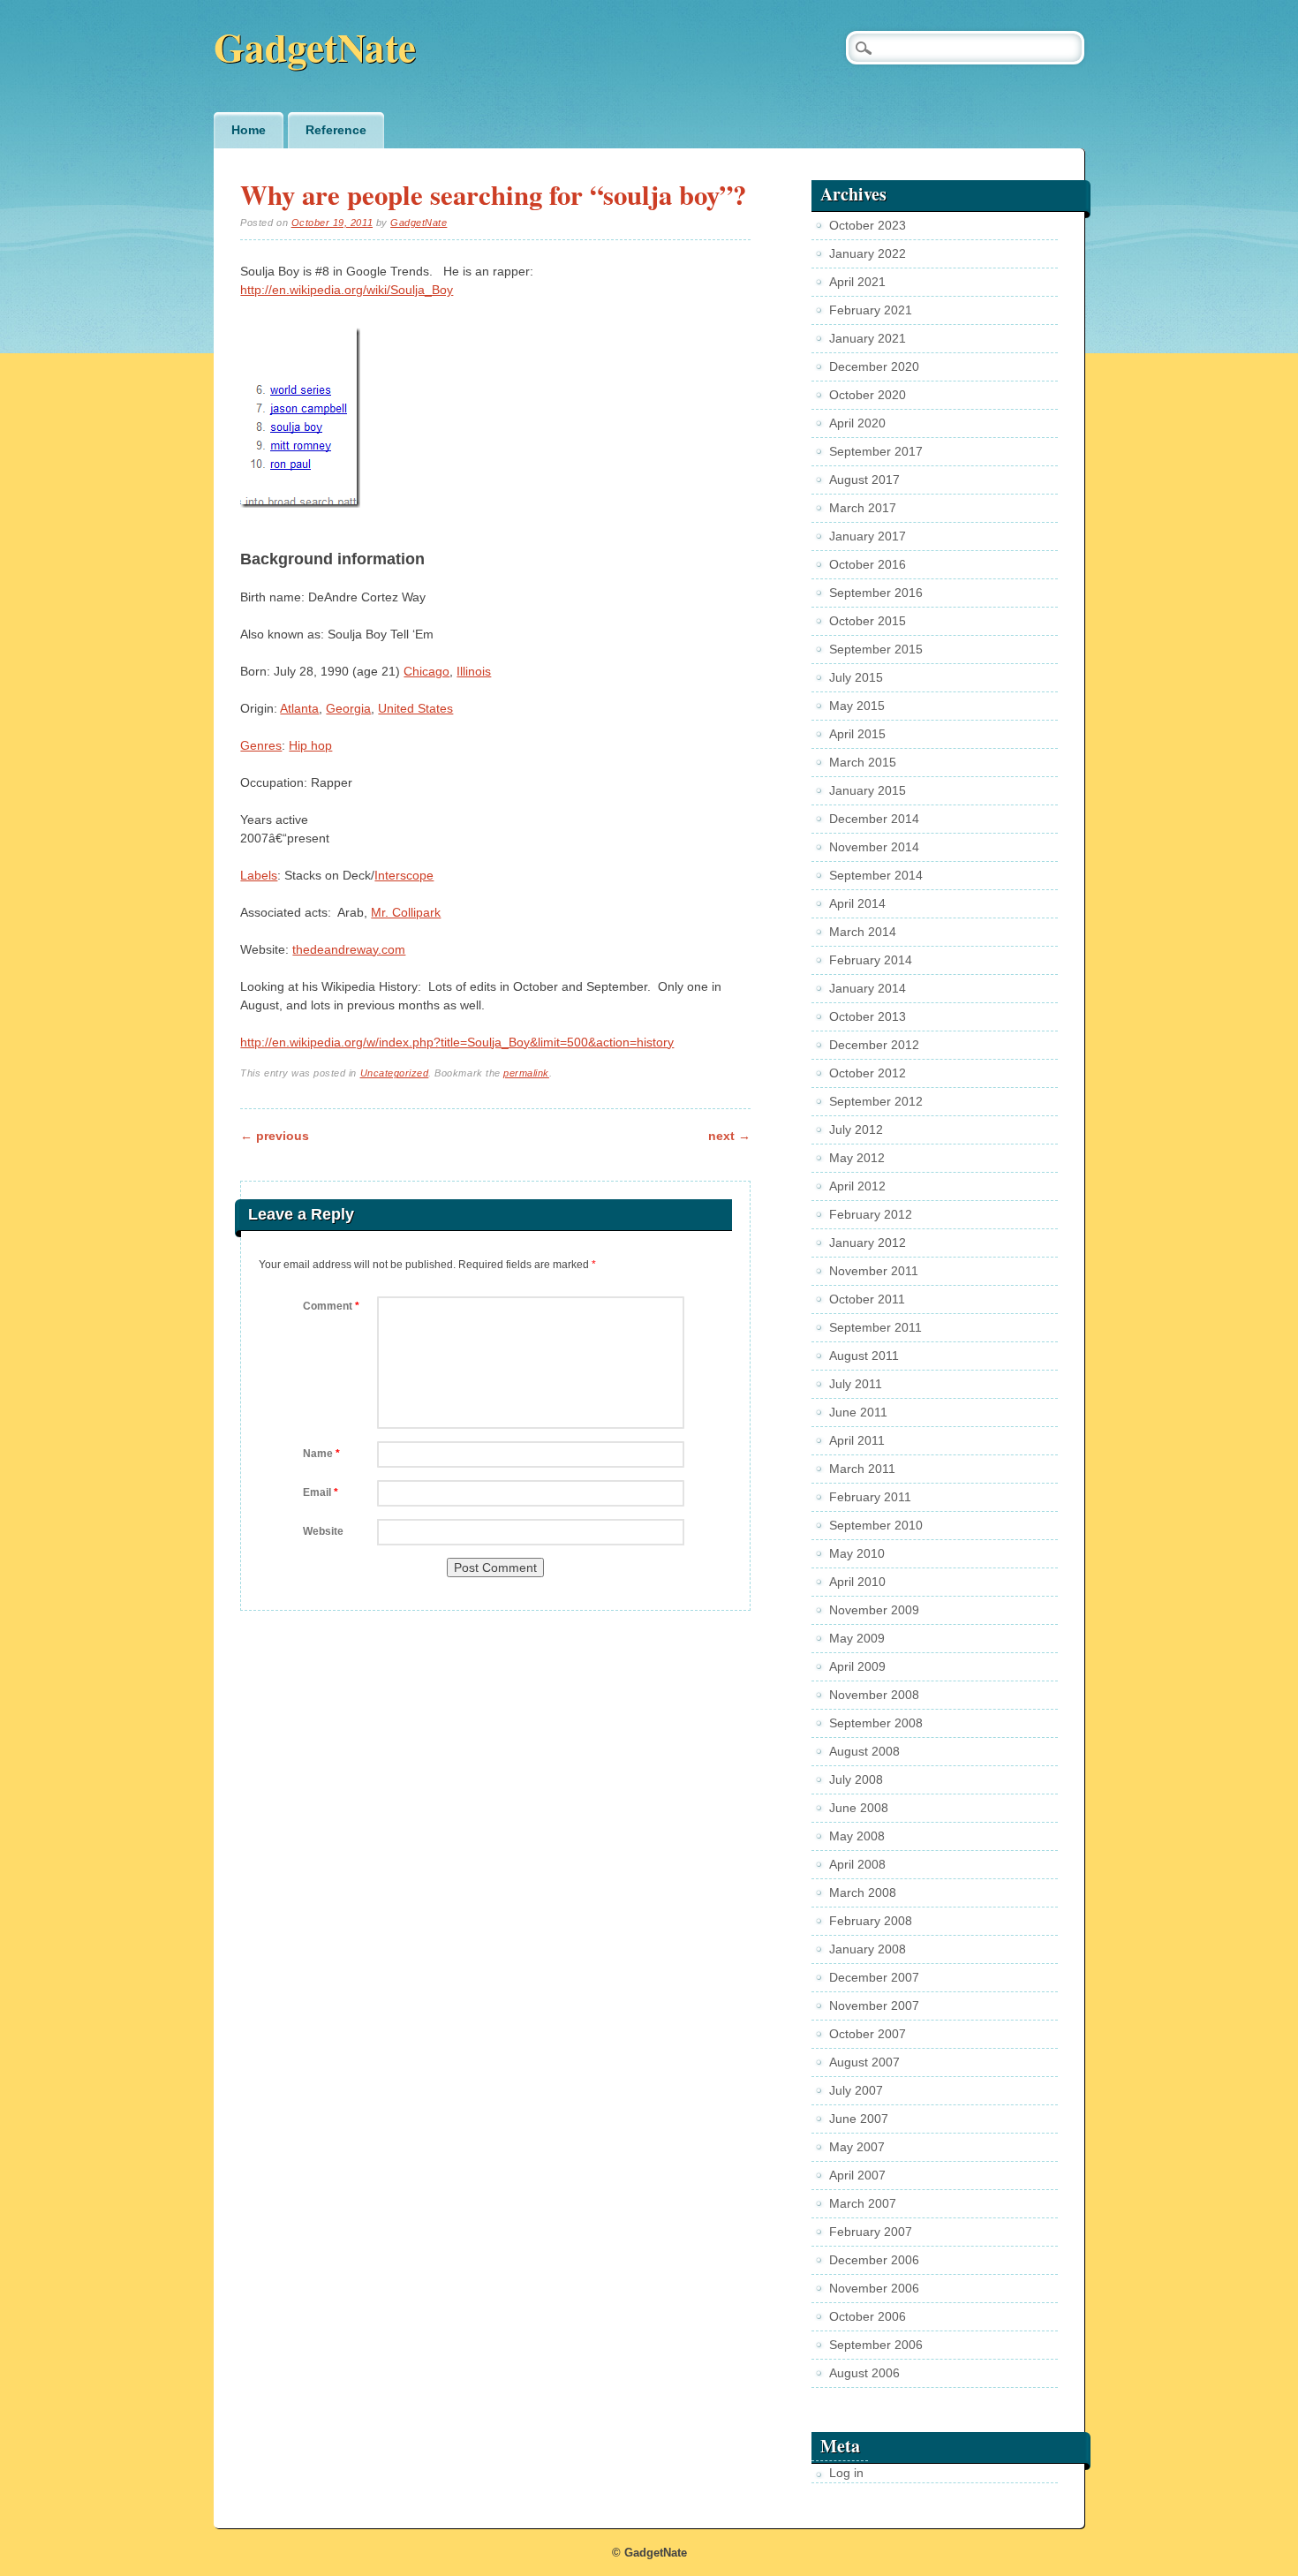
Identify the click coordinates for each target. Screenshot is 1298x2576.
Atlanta (299, 708)
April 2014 (857, 903)
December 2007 (874, 1977)
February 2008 (871, 1921)
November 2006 (874, 2288)
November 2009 (874, 1610)
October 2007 (868, 2034)
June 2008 (859, 1808)
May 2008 (857, 1836)
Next (729, 1136)
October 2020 (868, 395)
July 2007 (856, 2090)
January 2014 (868, 988)
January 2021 (868, 338)
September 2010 (876, 1525)
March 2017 (863, 508)
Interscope (404, 875)
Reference (336, 130)
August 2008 (864, 1751)
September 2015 (876, 649)
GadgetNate (315, 46)
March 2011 (862, 1469)
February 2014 (871, 960)
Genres (261, 745)
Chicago (426, 671)
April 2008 (857, 1864)
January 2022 (868, 253)
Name (321, 1454)
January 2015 (868, 790)
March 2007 (863, 2203)
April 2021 (857, 282)
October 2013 (868, 1016)
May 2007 (857, 2147)
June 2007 (859, 2119)
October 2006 (868, 2316)
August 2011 (864, 1356)
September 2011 (875, 1327)
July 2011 (856, 1384)
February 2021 (871, 310)
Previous (275, 1136)
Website (323, 1531)
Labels (259, 875)
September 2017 (876, 451)
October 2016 (868, 564)
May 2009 (857, 1638)
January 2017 (868, 536)
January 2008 (868, 1949)
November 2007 (874, 2006)
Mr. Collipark (406, 912)
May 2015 (857, 706)
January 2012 (868, 1243)
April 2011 (857, 1440)
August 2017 (864, 480)
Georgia (348, 708)
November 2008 (874, 1695)
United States (415, 708)
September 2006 (876, 2345)
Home (249, 130)
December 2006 (874, 2260)
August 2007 (864, 2062)
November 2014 (874, 847)
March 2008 (863, 1892)
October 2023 (868, 225)
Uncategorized (395, 1073)
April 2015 (857, 734)
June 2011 (858, 1412)
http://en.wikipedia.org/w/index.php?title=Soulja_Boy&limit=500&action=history (457, 1042)
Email (321, 1492)
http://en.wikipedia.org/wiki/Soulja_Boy (347, 290)
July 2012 (856, 1129)
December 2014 (874, 819)
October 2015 (868, 621)
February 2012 (871, 1214)
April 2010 (857, 1582)
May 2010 (857, 1553)
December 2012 (874, 1045)
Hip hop (310, 745)
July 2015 (856, 677)
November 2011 (874, 1271)
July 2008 (856, 1779)
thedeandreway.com (349, 949)
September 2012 (876, 1101)
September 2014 (876, 875)
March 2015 (863, 762)
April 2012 (857, 1186)
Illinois (474, 671)
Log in (846, 2473)
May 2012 (857, 1158)
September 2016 (876, 593)
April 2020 (857, 423)
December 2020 (874, 366)
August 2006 (864, 2373)
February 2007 (871, 2232)
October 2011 (867, 1299)
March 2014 (863, 932)
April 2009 (857, 1666)
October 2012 (868, 1073)
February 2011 (870, 1497)
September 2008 (876, 1723)
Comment (331, 1306)
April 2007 (857, 2175)
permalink (526, 1073)
